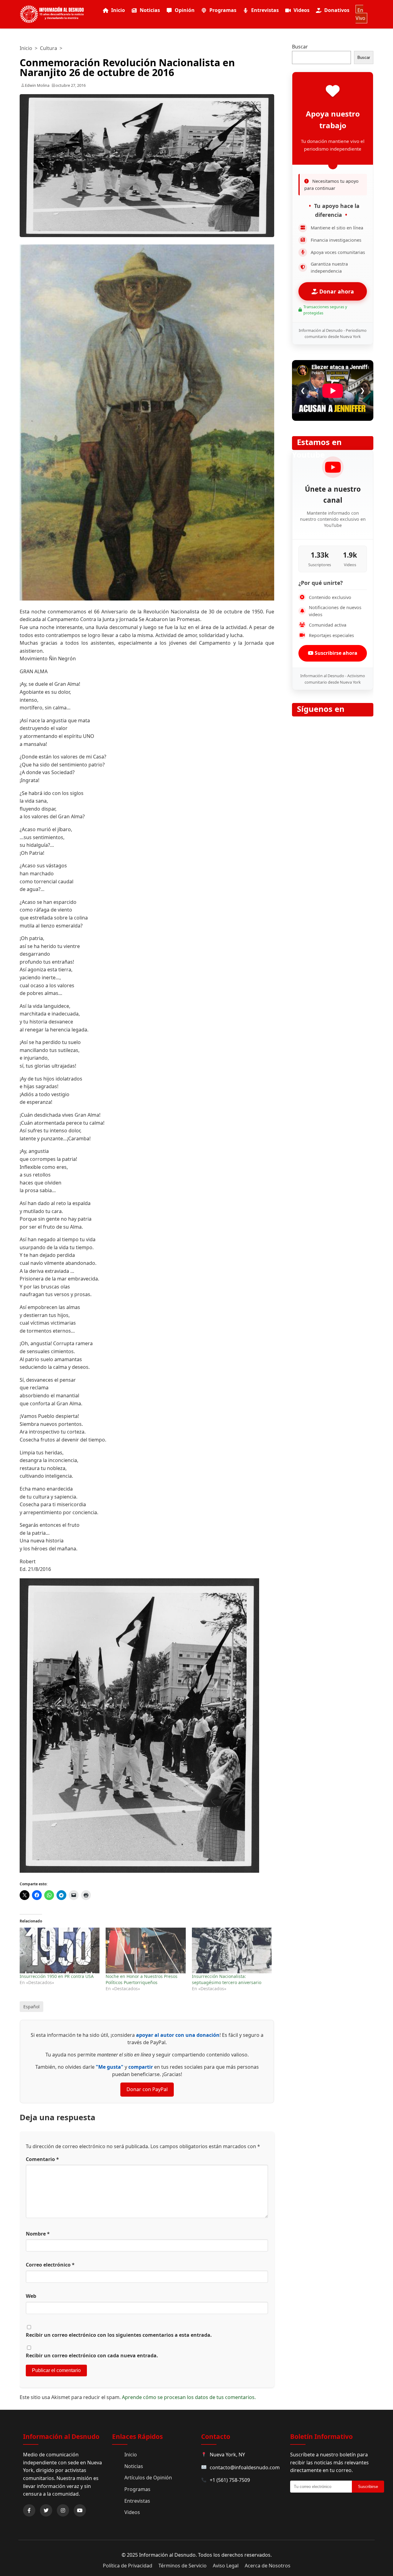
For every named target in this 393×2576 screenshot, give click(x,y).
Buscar (300, 47)
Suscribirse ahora (335, 653)
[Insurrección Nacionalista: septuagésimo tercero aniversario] (232, 1950)
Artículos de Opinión (148, 2478)
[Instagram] (63, 2510)
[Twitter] (46, 2510)
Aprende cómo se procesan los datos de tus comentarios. (189, 2397)
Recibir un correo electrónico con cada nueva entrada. (92, 2355)
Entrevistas (265, 10)
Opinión (185, 10)
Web (31, 2296)
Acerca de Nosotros (268, 2566)
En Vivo (360, 14)
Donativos (337, 10)
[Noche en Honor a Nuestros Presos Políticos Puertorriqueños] (146, 1950)
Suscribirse (368, 2487)
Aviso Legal (226, 2566)
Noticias (150, 10)
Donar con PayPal (147, 2089)
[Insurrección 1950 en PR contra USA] (60, 1950)
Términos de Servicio (183, 2566)
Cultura (49, 48)
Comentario (42, 2159)
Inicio (118, 10)
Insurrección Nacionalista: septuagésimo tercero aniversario (227, 1979)
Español (31, 2007)
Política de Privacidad (128, 2566)
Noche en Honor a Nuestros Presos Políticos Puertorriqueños (142, 1979)
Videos (302, 10)
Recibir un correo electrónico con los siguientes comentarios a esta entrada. (119, 2335)
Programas (223, 10)
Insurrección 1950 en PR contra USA (57, 1976)
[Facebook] (29, 2510)
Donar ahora (336, 291)
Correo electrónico (50, 2265)
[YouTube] (80, 2510)
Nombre (38, 2234)
